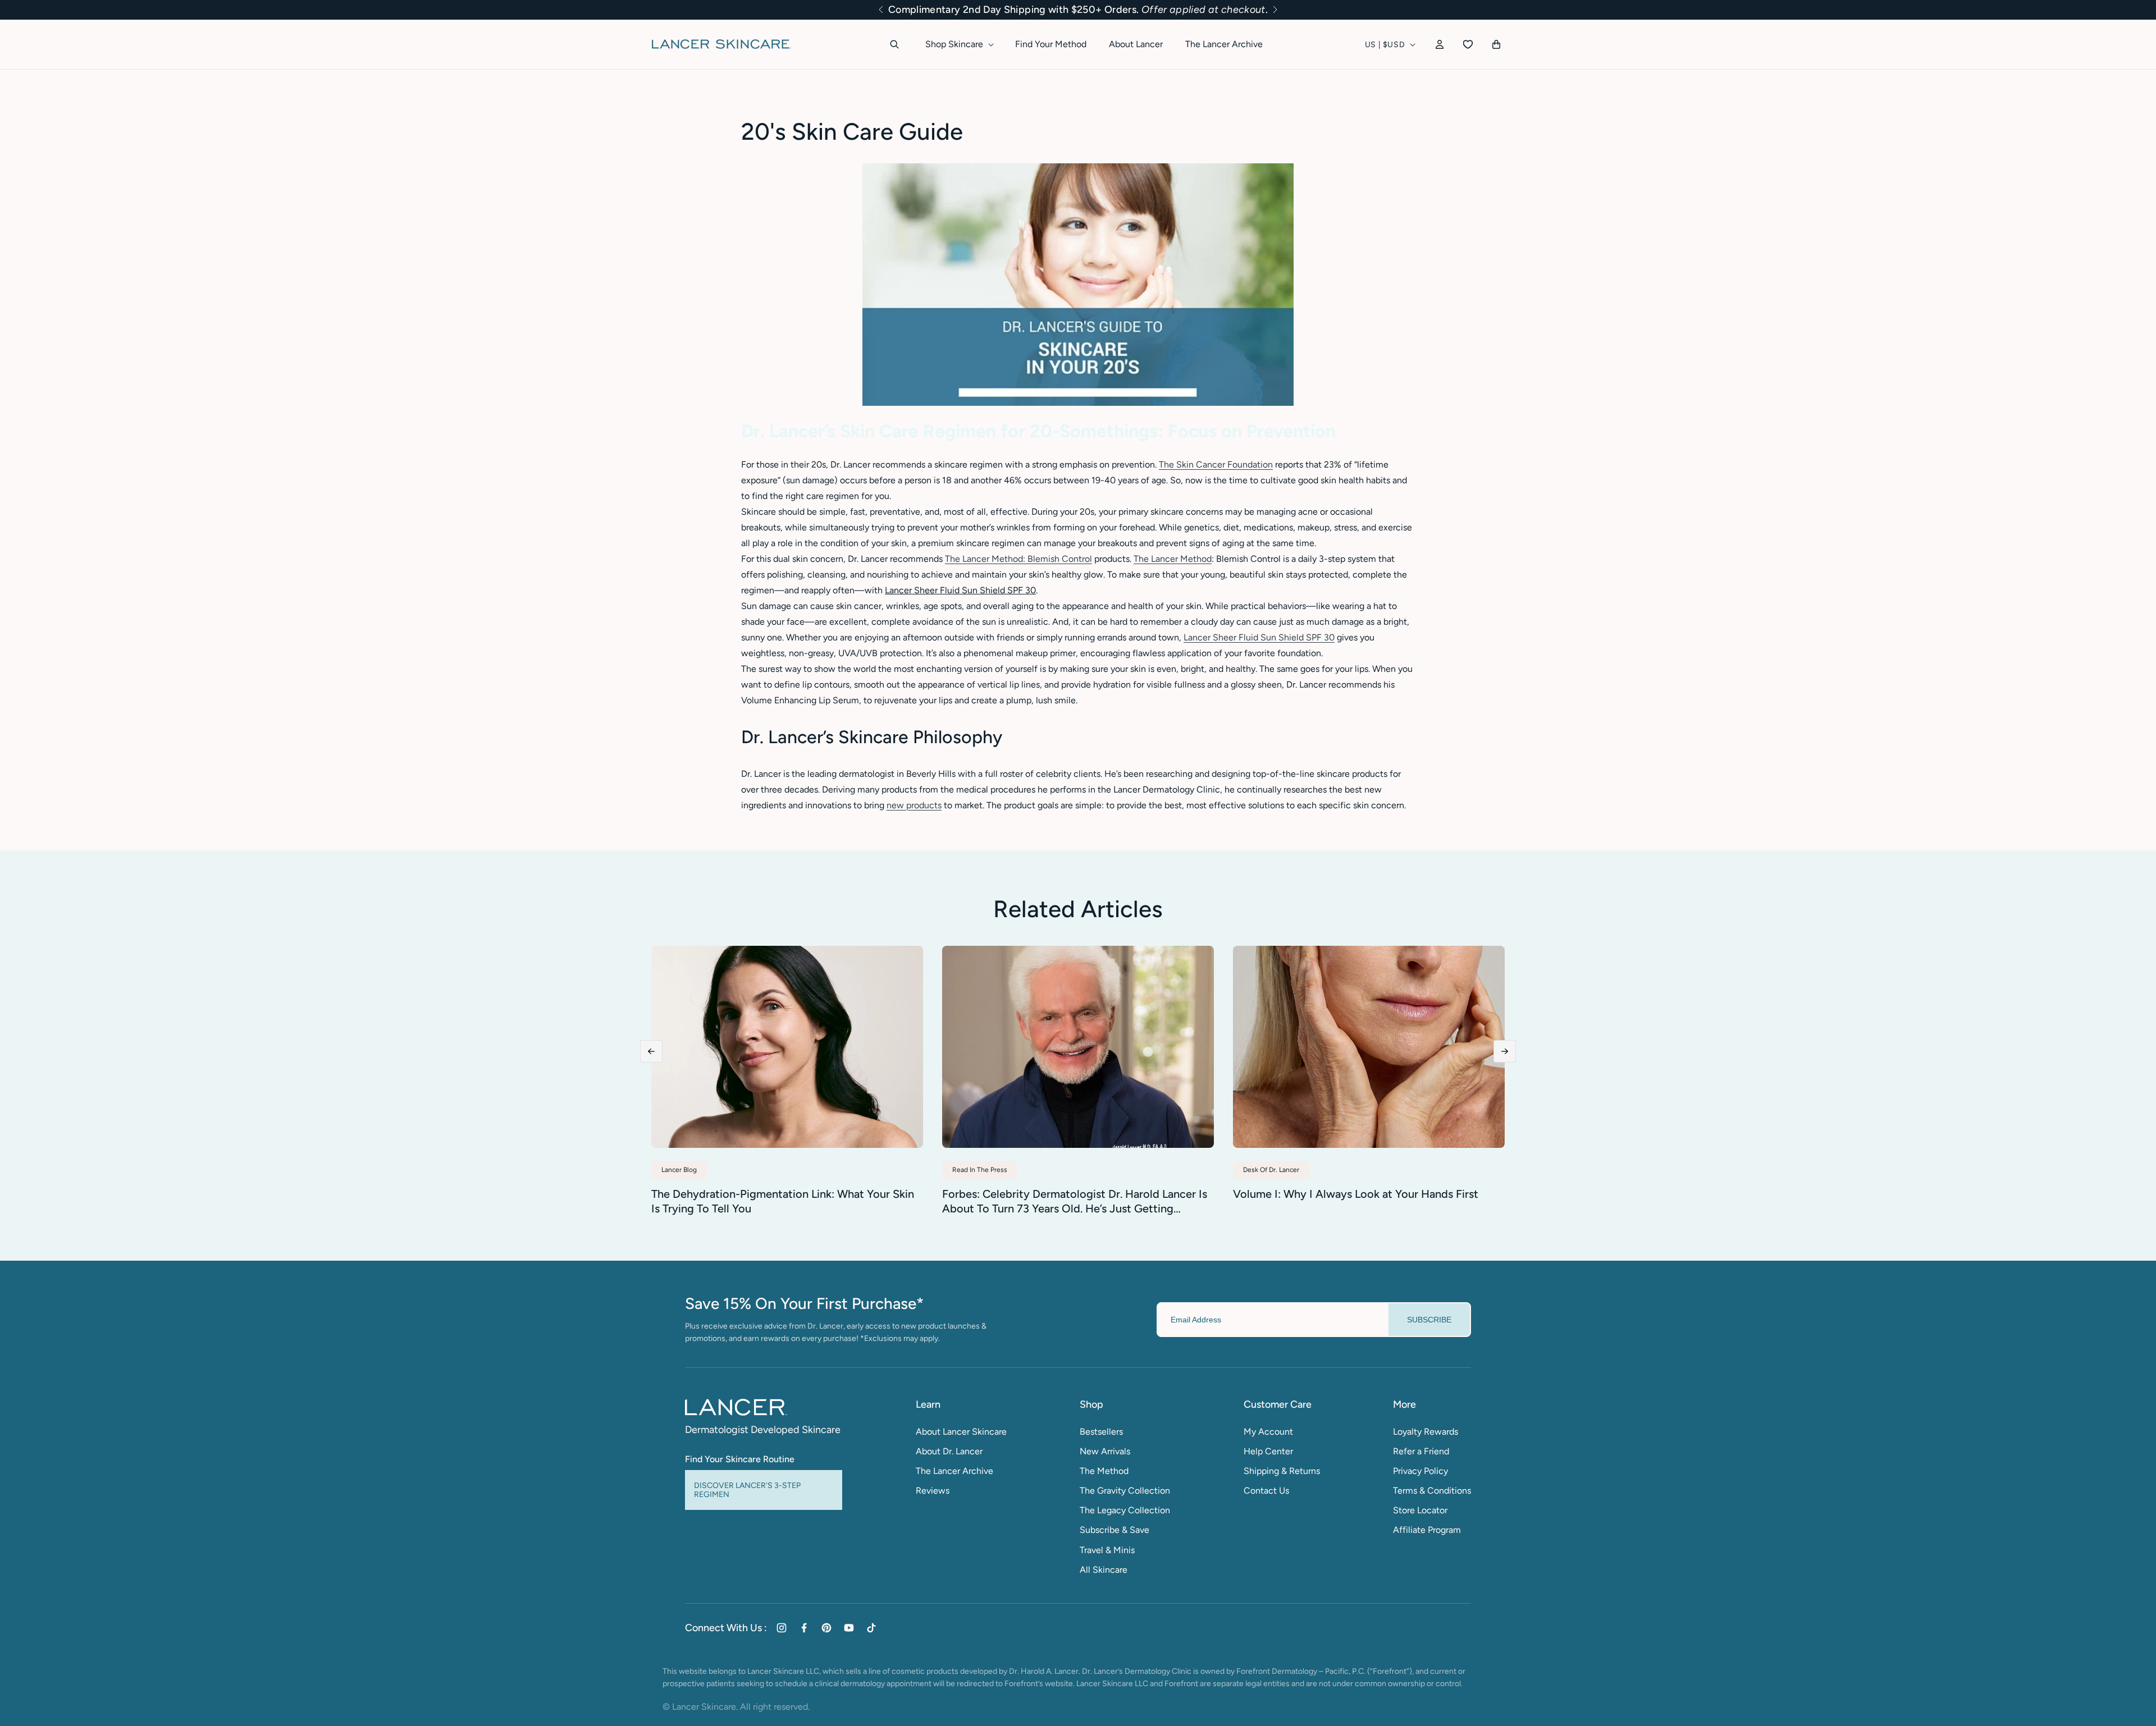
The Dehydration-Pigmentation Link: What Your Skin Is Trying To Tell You (783, 1201)
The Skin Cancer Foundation (1216, 464)
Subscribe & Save (1114, 1530)
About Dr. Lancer (949, 1451)
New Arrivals (1105, 1451)
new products (914, 805)
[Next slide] (1505, 1051)
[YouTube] (849, 1628)
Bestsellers (1101, 1432)
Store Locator (1420, 1510)
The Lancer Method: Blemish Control (1018, 559)
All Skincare (1104, 1570)
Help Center (1268, 1451)
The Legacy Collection (1125, 1510)
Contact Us (1266, 1491)
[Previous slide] (651, 1051)
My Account (1268, 1432)
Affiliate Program (1427, 1530)
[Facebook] (804, 1628)
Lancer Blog (679, 1170)
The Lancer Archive (954, 1471)
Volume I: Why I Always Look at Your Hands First (1356, 1194)
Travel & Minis (1107, 1550)
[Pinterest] (826, 1628)
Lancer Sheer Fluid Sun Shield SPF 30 (1259, 637)
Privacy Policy (1420, 1471)
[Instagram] (782, 1628)
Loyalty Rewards (1426, 1432)
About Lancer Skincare (961, 1432)
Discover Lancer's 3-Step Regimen (747, 1490)
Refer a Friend (1421, 1451)
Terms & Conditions (1432, 1491)
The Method (1104, 1471)
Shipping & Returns (1282, 1471)
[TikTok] (871, 1628)
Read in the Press (980, 1170)
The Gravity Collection (1125, 1491)
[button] (881, 10)
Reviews (933, 1491)
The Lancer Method (1173, 559)
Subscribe (1429, 1320)
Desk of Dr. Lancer (1271, 1170)
